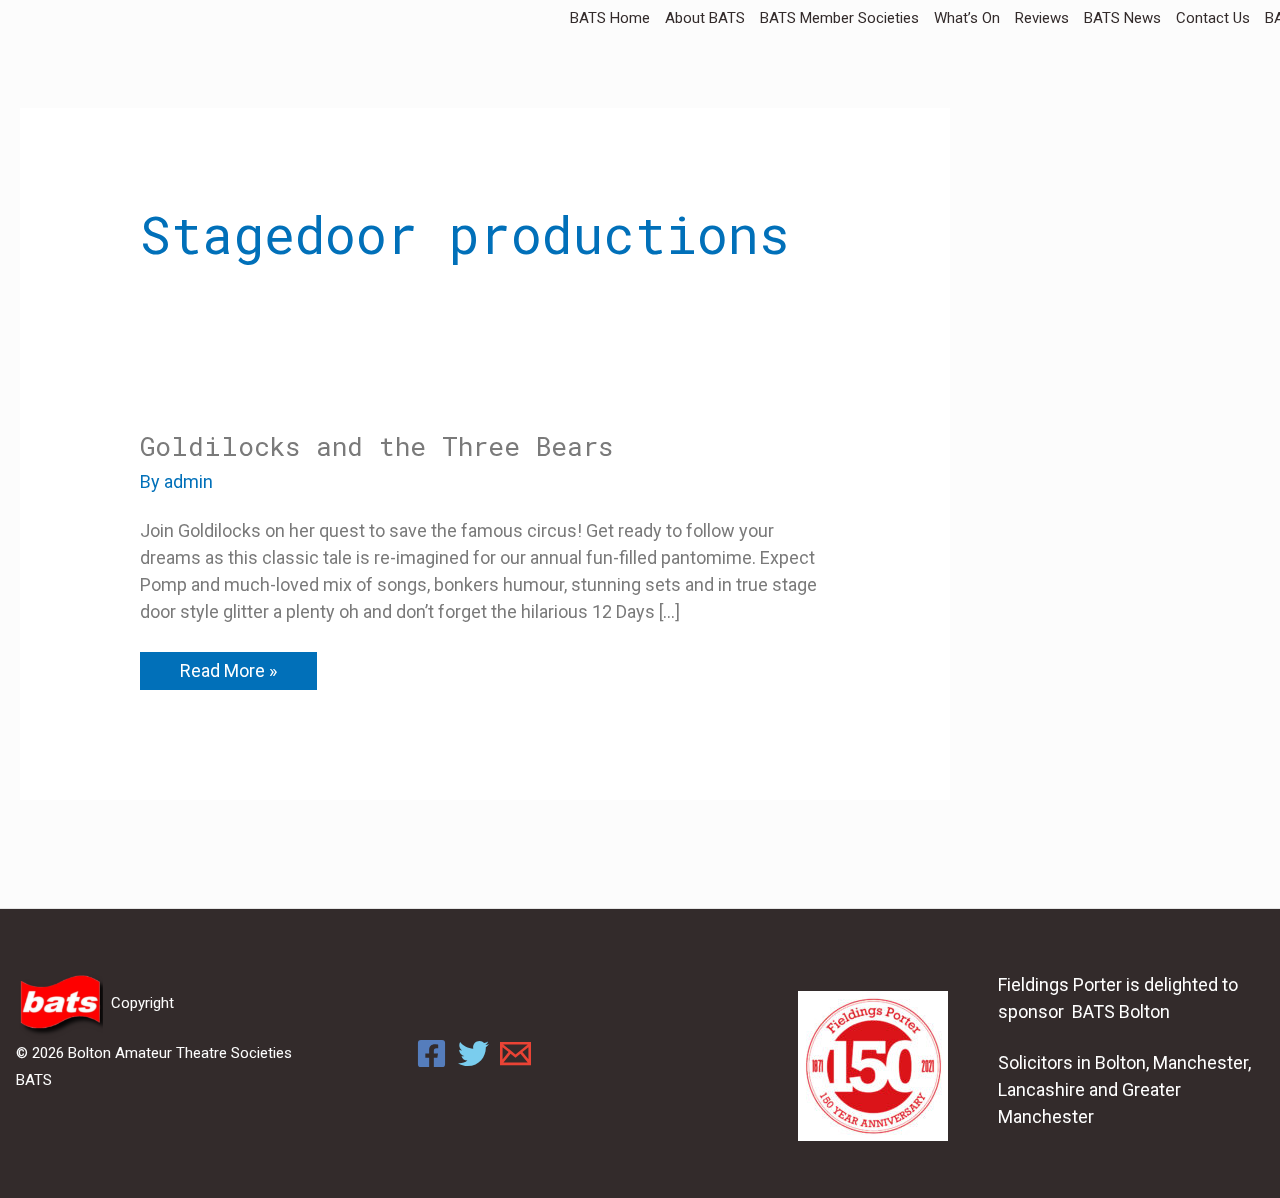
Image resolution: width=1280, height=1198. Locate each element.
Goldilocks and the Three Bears (376, 446)
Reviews (1042, 18)
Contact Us (1213, 18)
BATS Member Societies (839, 18)
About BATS (705, 18)
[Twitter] (473, 1053)
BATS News (1122, 18)
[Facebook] (431, 1053)
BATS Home (610, 18)
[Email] (515, 1053)
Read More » (228, 666)
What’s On (967, 18)
